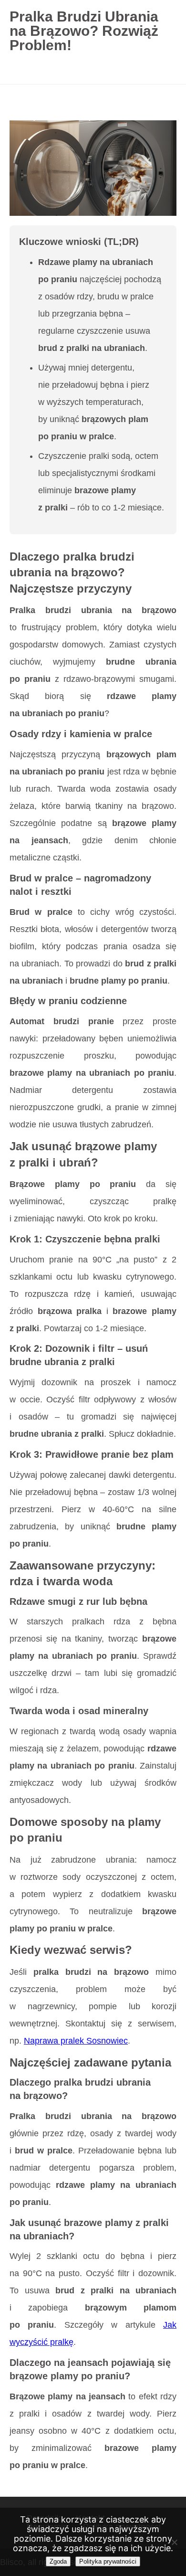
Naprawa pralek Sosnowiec (76, 2041)
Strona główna (39, 107)
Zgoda (58, 2561)
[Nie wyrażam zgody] (174, 2542)
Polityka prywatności (108, 2561)
